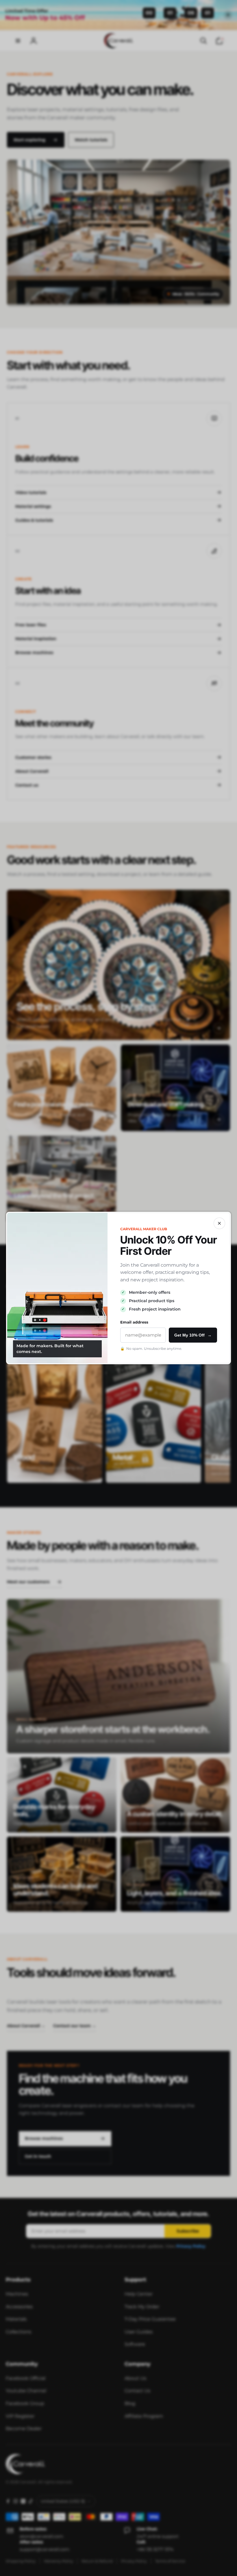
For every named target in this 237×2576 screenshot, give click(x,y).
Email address (134, 1322)
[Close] (219, 1223)
